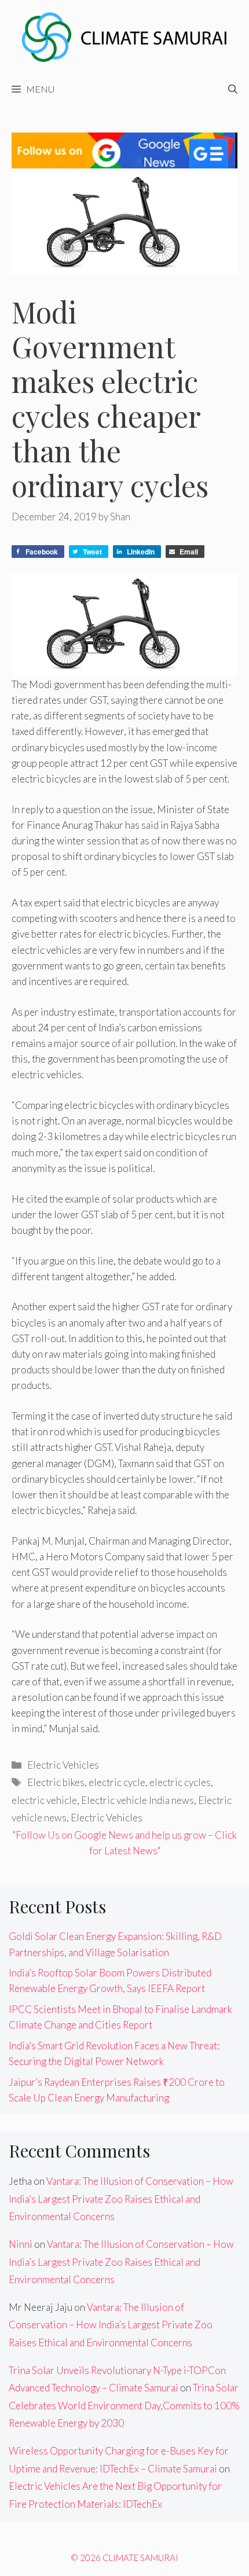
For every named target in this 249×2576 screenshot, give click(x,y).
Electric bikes (56, 1782)
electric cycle (117, 1782)
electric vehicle (44, 1800)
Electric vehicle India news (138, 1800)
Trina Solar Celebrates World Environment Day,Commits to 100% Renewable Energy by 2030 (124, 2405)
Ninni (21, 2244)
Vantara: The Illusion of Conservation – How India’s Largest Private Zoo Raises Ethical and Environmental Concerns (121, 2199)
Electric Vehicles (63, 1765)
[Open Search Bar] (233, 89)
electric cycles (180, 1782)
